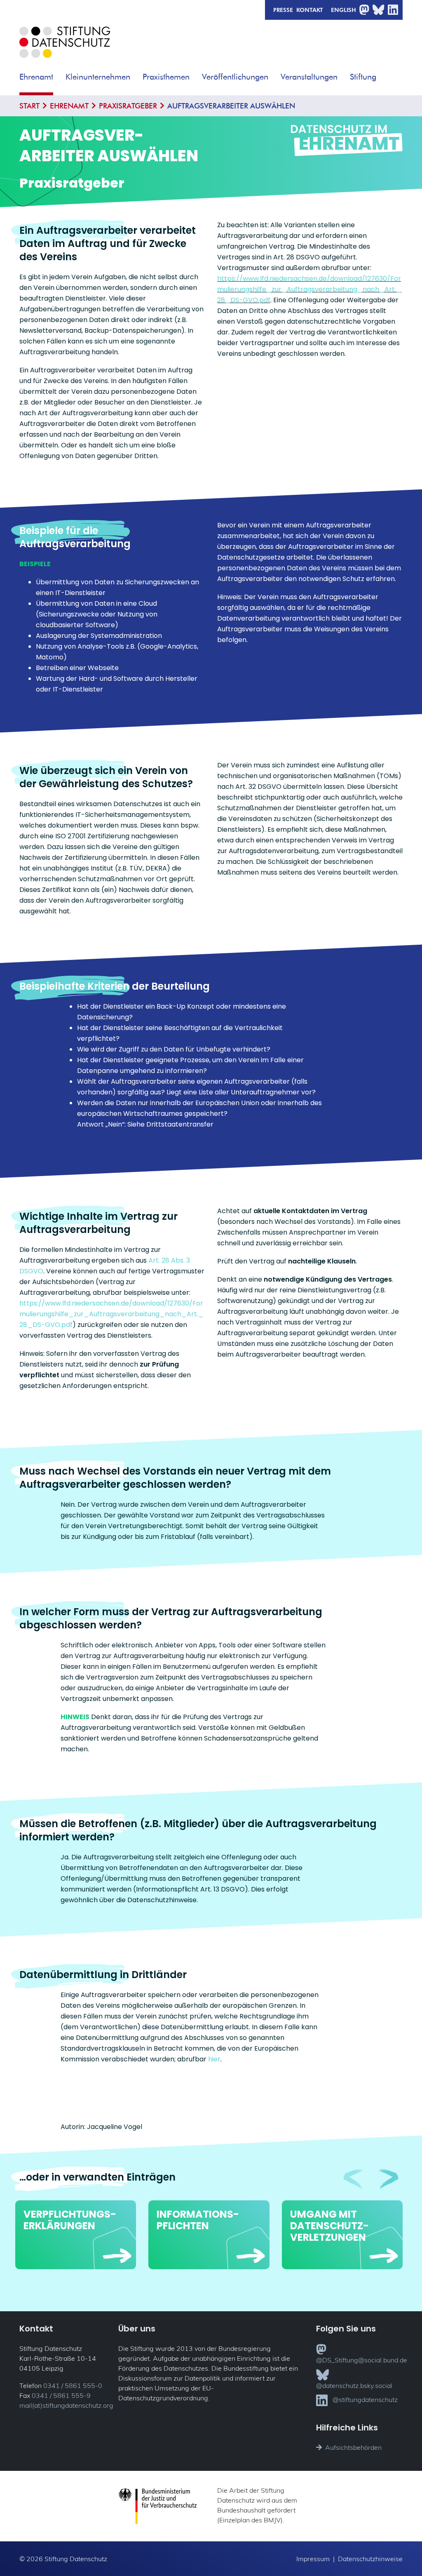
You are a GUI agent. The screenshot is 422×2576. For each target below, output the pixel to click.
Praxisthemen (166, 76)
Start (29, 106)
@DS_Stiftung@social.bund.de (362, 2360)
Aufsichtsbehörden (353, 2447)
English (343, 9)
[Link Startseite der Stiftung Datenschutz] (65, 48)
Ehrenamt (36, 76)
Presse (283, 9)
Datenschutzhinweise (370, 2559)
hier (214, 2059)
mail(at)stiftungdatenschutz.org (66, 2405)
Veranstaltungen (309, 76)
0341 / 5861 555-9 (61, 2395)
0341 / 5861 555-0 (73, 2385)
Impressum (313, 2559)
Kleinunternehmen (98, 76)
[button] (59, 74)
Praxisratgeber (128, 106)
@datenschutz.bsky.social (354, 2385)
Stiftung (363, 76)
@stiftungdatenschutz (365, 2400)
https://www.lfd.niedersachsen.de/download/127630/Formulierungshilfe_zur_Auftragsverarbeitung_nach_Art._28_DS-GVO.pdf (309, 289)
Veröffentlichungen (235, 76)
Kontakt (310, 9)
